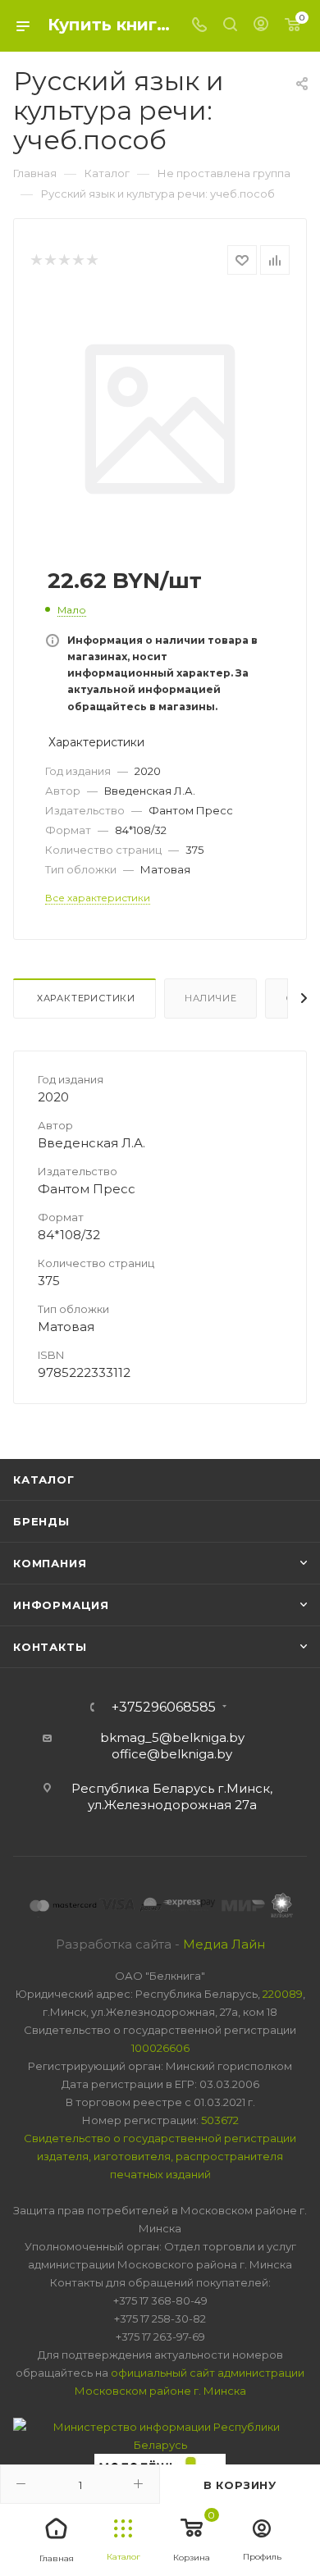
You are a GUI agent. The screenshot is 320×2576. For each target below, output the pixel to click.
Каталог (44, 1479)
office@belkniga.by (172, 1754)
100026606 (160, 2048)
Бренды (41, 1521)
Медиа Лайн (224, 1944)
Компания (50, 1563)
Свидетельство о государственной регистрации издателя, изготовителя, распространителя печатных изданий (160, 2156)
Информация (61, 1605)
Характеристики (85, 998)
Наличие (211, 998)
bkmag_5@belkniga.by (172, 1737)
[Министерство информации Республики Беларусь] (160, 2434)
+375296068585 (164, 1707)
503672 (220, 2120)
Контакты (50, 1647)
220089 (283, 1994)
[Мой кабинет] (261, 26)
